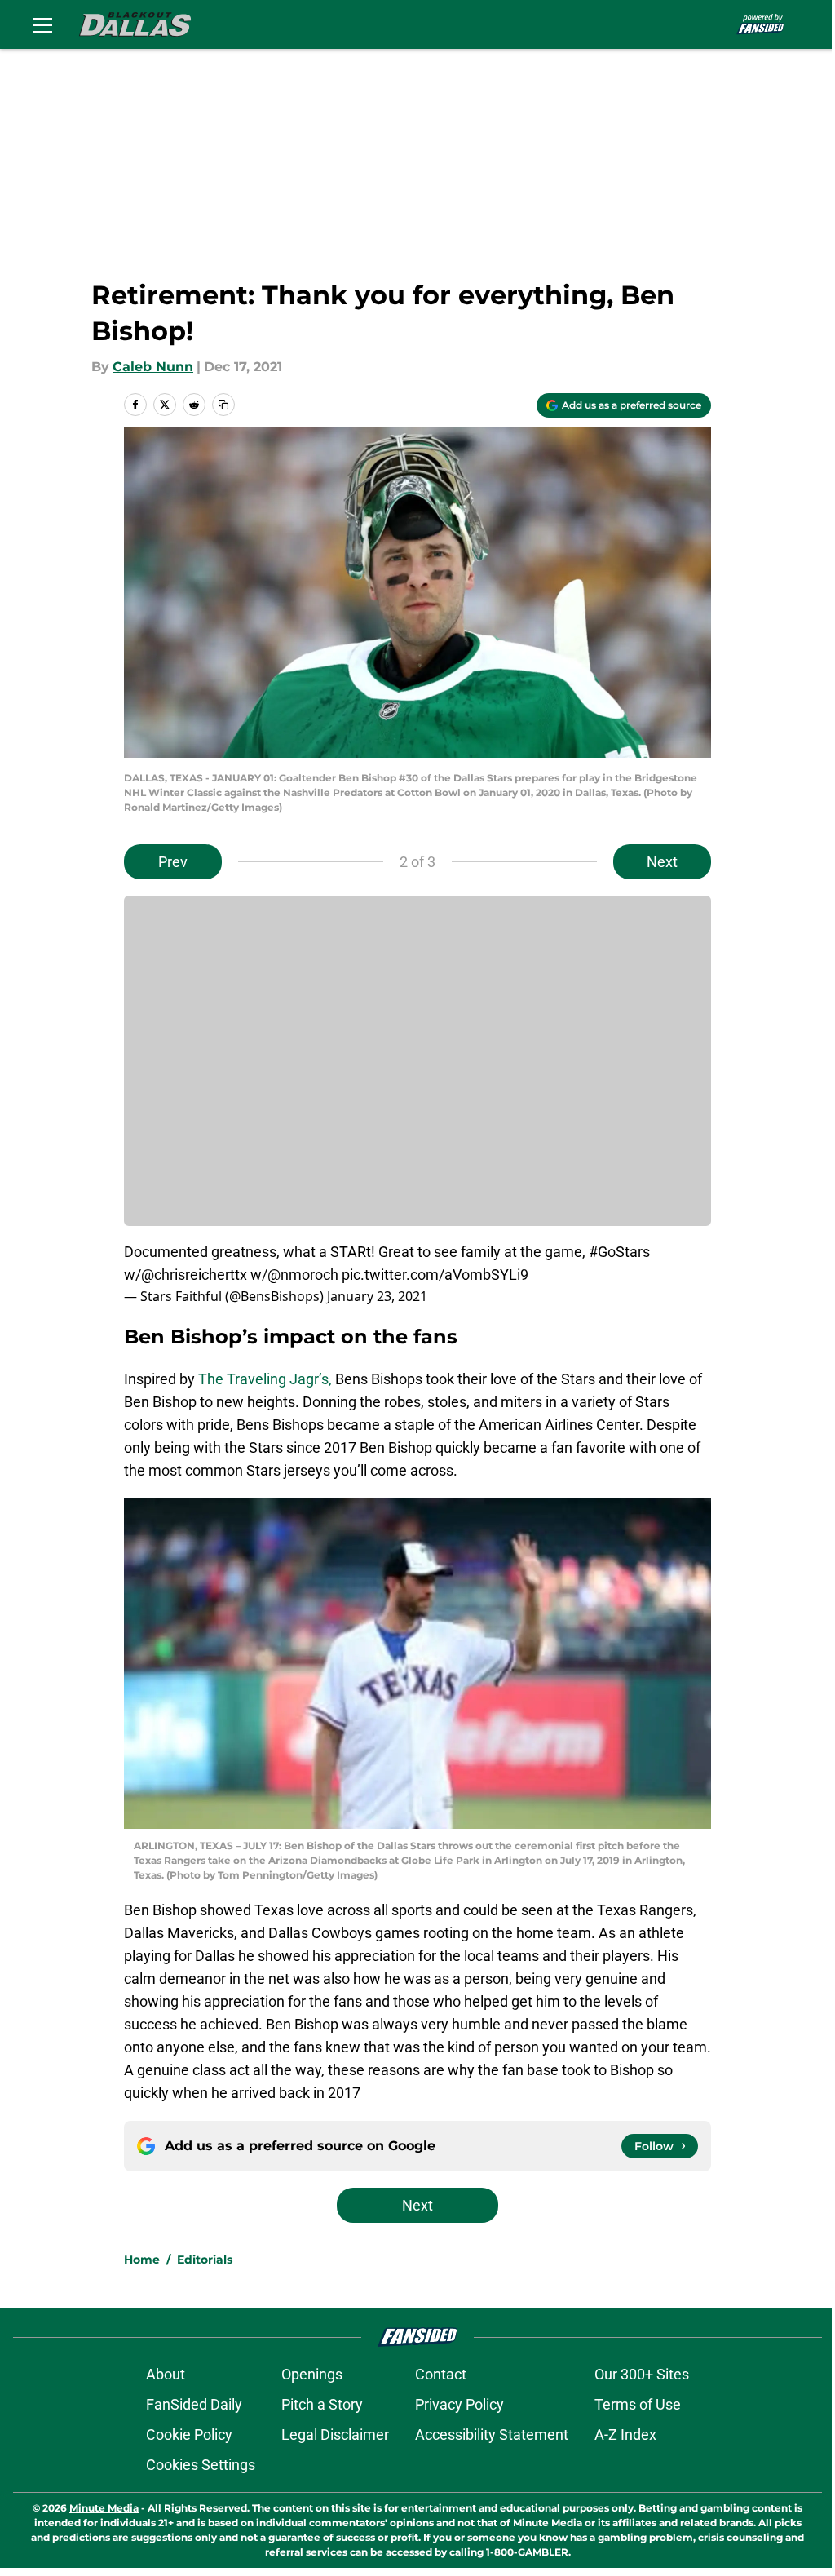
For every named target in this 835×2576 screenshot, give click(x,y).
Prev (173, 862)
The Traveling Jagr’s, (265, 1379)
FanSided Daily (194, 2404)
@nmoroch (303, 1275)
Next (662, 862)
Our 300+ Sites (642, 2374)
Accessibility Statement (492, 2434)
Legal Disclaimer (335, 2434)
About (166, 2374)
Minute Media (104, 2508)
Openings (312, 2374)
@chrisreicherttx (194, 1275)
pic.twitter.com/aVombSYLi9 (435, 1275)
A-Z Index (625, 2434)
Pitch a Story (322, 2404)
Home (142, 2260)
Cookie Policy (189, 2434)
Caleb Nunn (153, 367)
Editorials (205, 2260)
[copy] (223, 405)
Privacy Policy (459, 2404)
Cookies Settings (201, 2465)
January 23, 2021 (377, 1296)
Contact (441, 2374)
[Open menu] (42, 24)
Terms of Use (638, 2404)
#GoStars (619, 1252)
